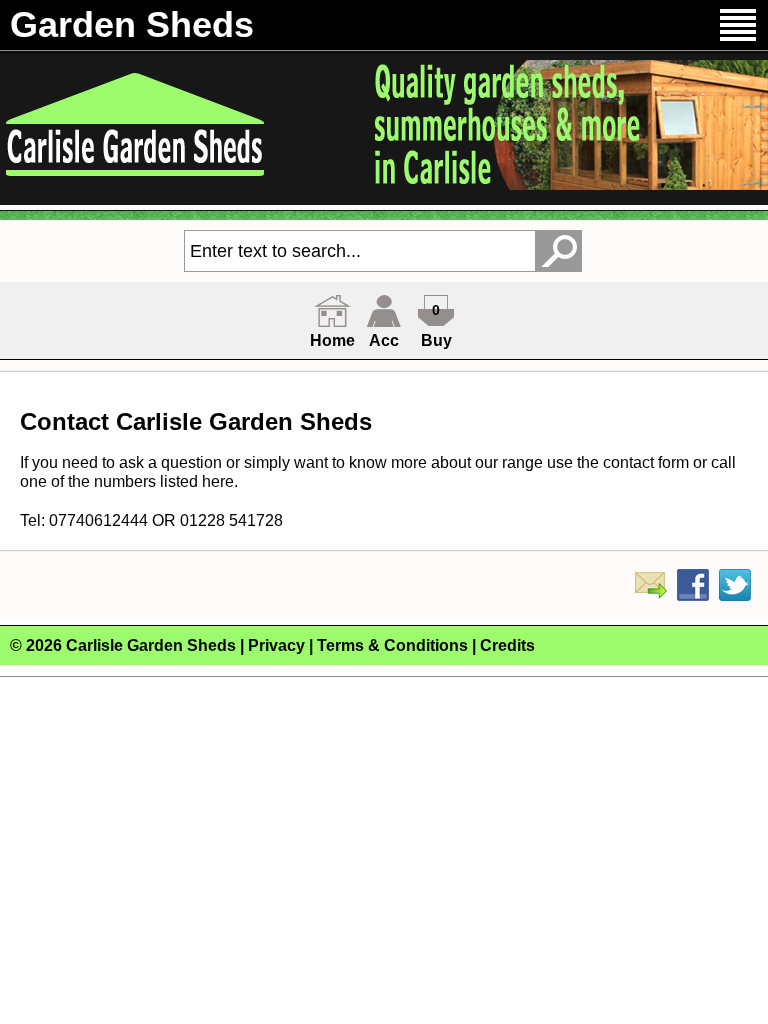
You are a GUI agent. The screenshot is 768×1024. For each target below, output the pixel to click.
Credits (507, 645)
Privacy (276, 645)
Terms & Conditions (392, 645)
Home (332, 340)
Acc (384, 340)
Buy (436, 340)
